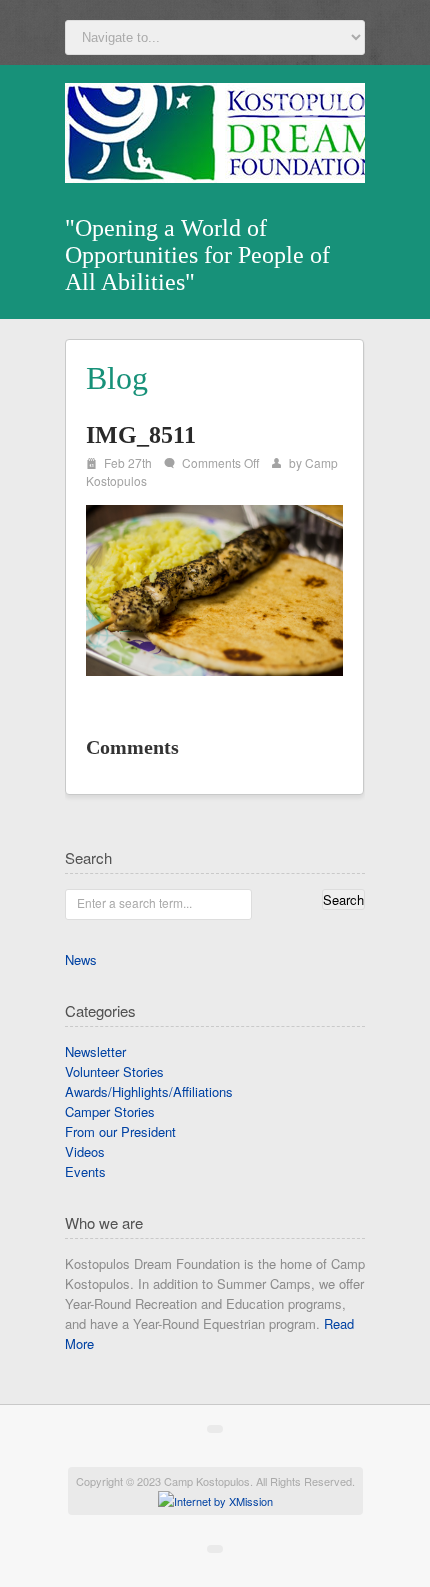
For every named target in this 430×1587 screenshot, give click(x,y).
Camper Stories (110, 1111)
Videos (85, 1151)
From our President (120, 1131)
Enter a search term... (134, 902)
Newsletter (95, 1051)
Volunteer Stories (114, 1071)
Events (85, 1171)
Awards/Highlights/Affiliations (149, 1091)
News (81, 959)
